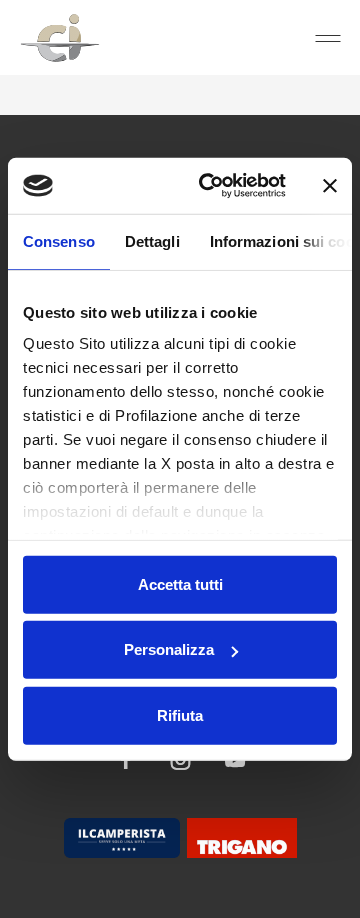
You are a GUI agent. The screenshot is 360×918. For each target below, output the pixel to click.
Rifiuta (180, 714)
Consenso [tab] (59, 240)
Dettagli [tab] (152, 240)
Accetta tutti (180, 583)
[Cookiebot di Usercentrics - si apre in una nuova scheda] (211, 186)
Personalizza (169, 649)
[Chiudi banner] (330, 186)
